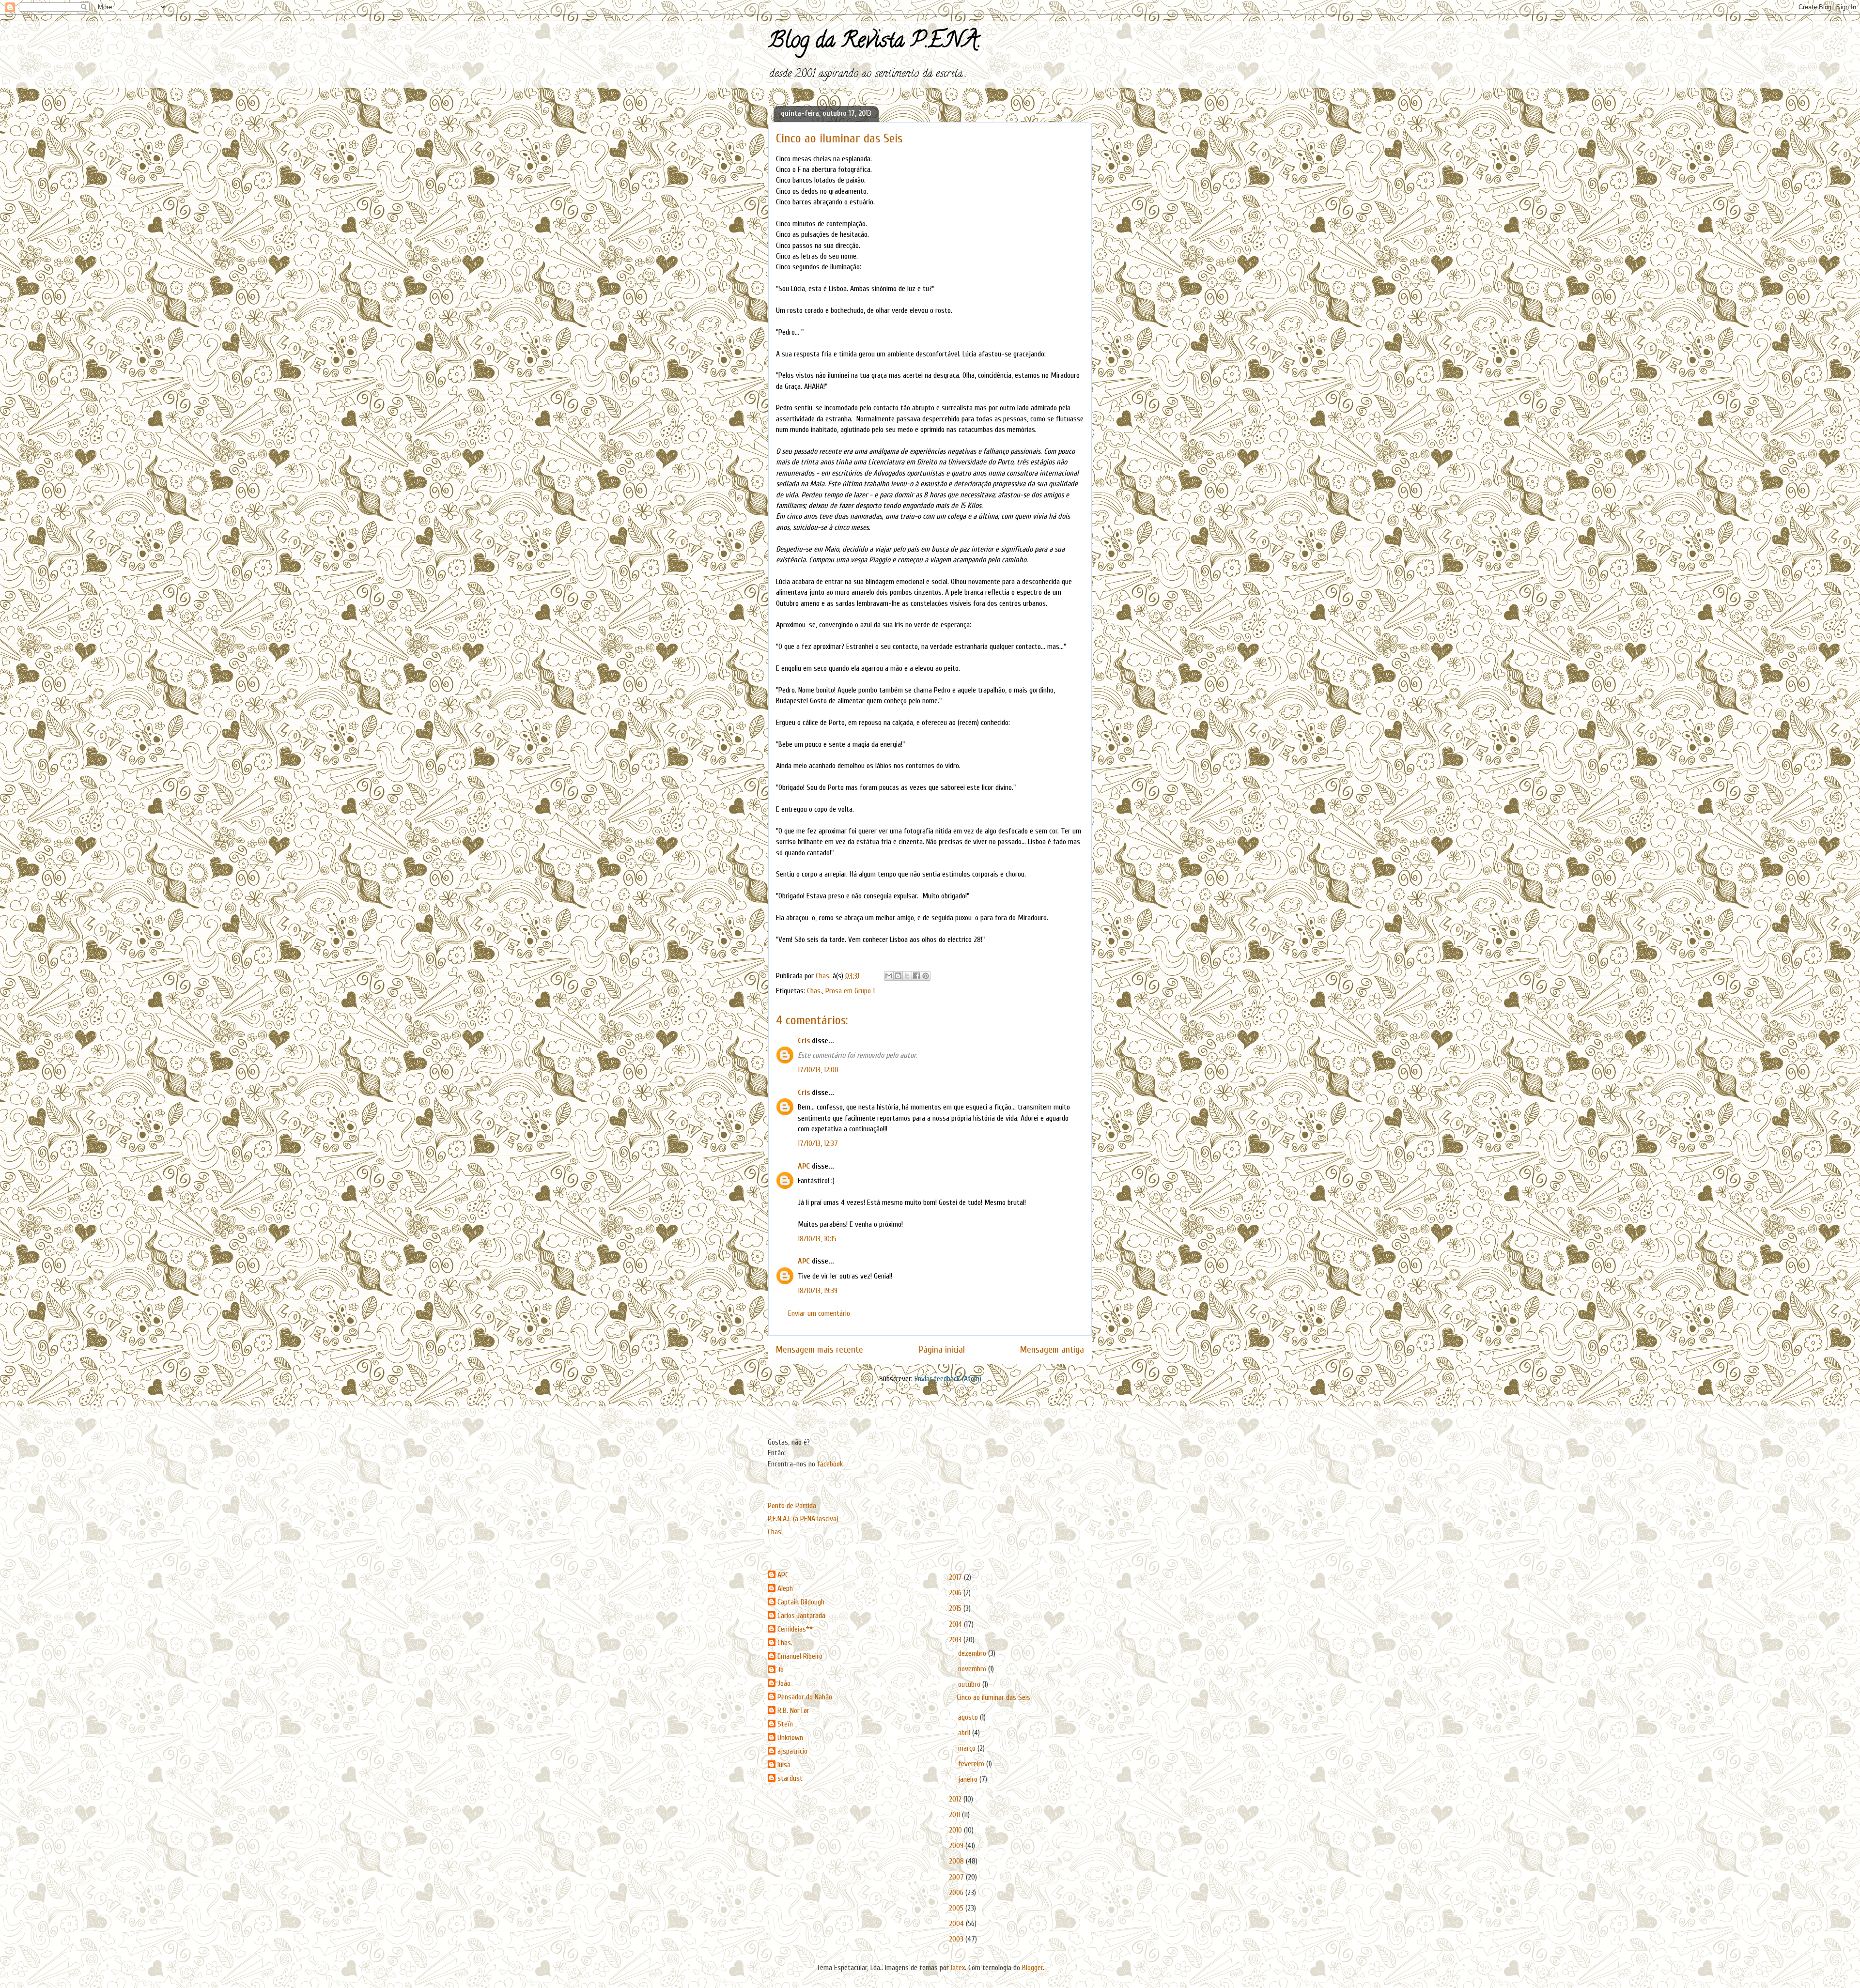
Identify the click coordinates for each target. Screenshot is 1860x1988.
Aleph (785, 1588)
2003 (957, 1939)
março (968, 1748)
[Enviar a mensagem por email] (889, 976)
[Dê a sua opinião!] (898, 976)
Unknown (790, 1738)
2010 (956, 1830)
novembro (973, 1669)
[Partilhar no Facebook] (916, 976)
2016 (956, 1593)
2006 (957, 1893)
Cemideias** (795, 1629)
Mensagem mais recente (820, 1350)
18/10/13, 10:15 (817, 1239)
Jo (781, 1670)
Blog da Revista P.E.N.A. (875, 43)
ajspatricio (792, 1751)
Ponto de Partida (792, 1506)
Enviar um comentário (819, 1313)
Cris (804, 1041)
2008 (957, 1861)
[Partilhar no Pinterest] (926, 976)
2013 (956, 1640)
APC (804, 1166)
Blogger (1032, 1968)
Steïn (785, 1724)
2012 (956, 1799)
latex (958, 1968)
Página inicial (942, 1350)
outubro (970, 1684)
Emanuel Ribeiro (800, 1656)
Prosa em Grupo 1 (850, 991)
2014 (956, 1624)
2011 (955, 1815)
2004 (957, 1924)
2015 (956, 1608)
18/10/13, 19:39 (818, 1291)
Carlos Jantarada (801, 1616)
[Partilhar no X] (907, 976)
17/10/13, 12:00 (818, 1070)
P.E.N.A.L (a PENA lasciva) (803, 1519)
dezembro (973, 1653)
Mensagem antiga (1052, 1350)
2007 (957, 1877)
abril (965, 1733)
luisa (784, 1765)
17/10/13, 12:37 (818, 1143)
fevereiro (972, 1764)
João (784, 1683)
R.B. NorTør (793, 1711)
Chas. (814, 991)
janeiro (969, 1779)
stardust (790, 1778)
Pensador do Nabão (805, 1697)
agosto (969, 1717)
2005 (957, 1908)
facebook (830, 1464)
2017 (956, 1577)
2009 (957, 1846)
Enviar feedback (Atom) (948, 1379)
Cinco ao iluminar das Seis (993, 1697)
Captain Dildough (801, 1602)
